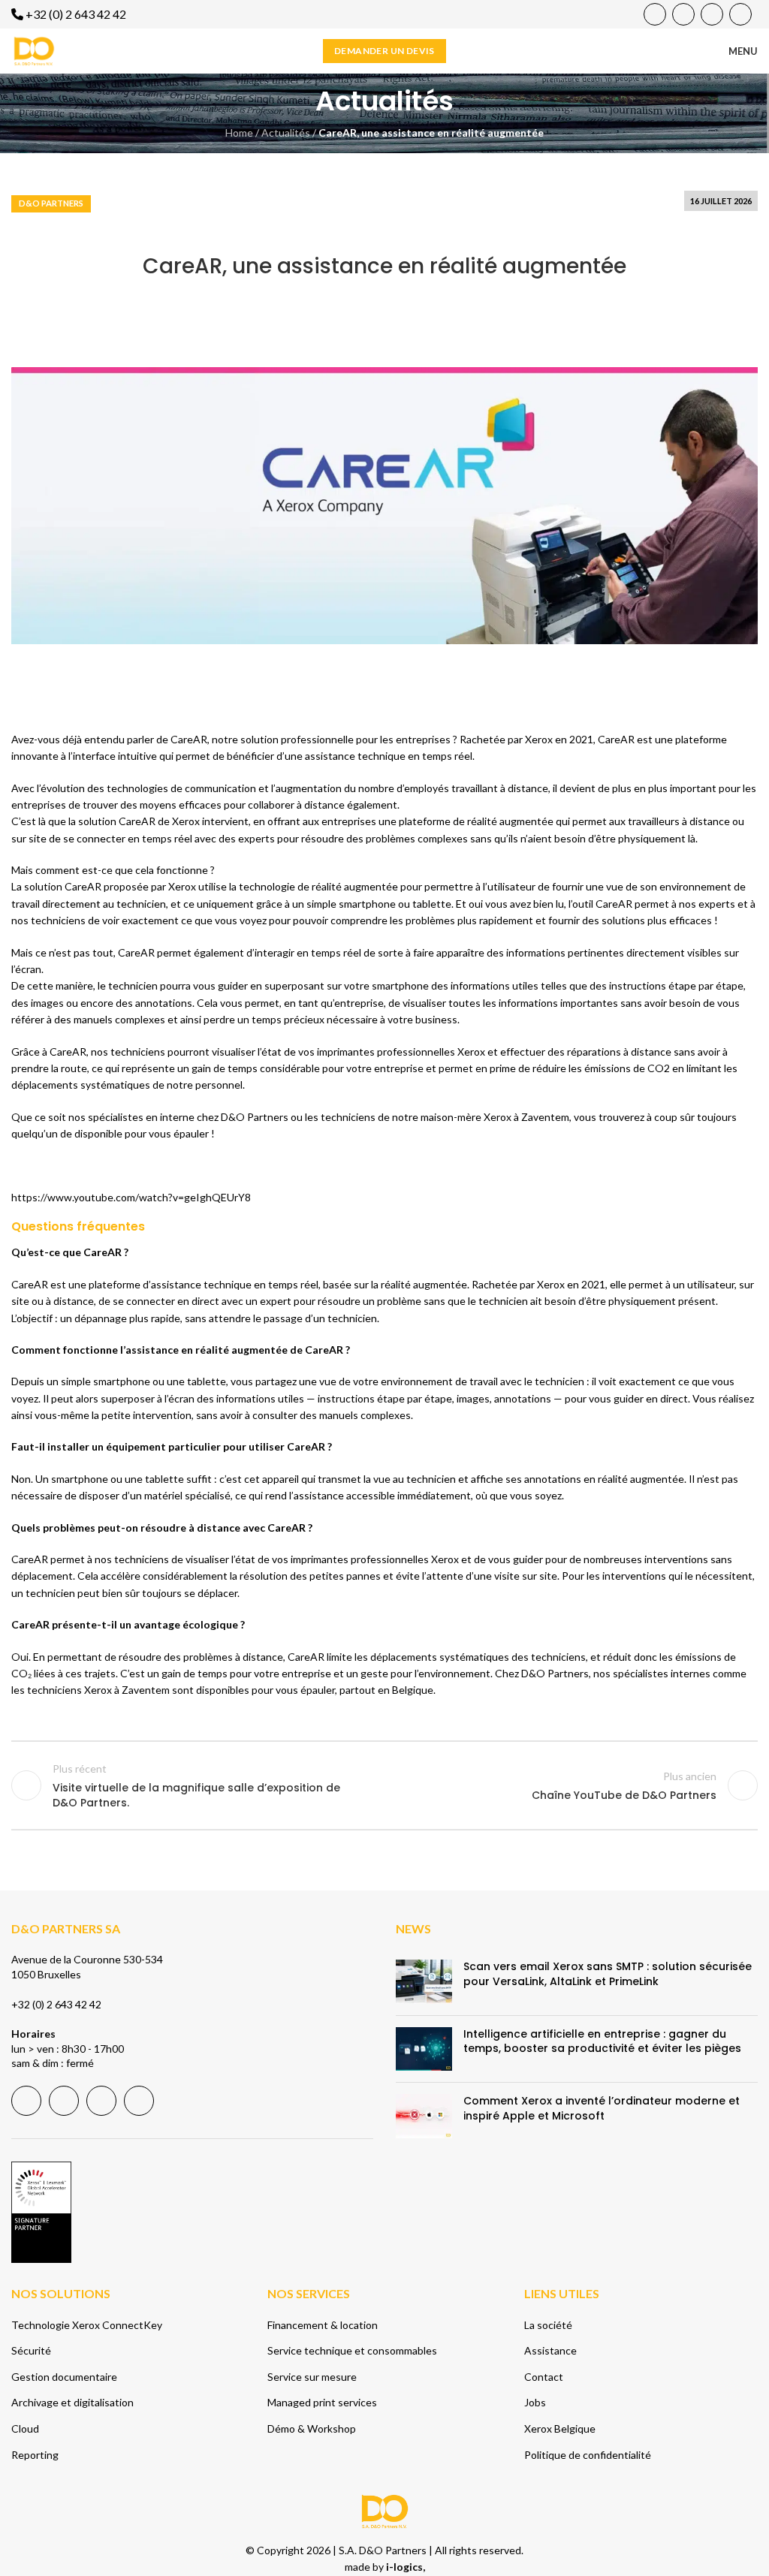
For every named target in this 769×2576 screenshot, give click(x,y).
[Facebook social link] (655, 14)
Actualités (286, 133)
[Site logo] (34, 50)
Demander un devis (384, 51)
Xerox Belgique (560, 2428)
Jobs (535, 2403)
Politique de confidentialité (588, 2455)
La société (548, 2325)
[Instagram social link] (740, 14)
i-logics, (406, 2567)
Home (239, 133)
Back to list (384, 1785)
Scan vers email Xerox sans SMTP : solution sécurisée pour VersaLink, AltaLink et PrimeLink (608, 1975)
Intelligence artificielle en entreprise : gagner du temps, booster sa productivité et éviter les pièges (602, 2041)
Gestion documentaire (64, 2377)
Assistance (550, 2350)
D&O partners (51, 203)
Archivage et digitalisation (72, 2403)
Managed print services (322, 2403)
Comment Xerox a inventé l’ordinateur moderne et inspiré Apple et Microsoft (602, 2109)
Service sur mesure (312, 2377)
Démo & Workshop (312, 2428)
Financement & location (323, 2325)
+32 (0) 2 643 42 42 (56, 2004)
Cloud (25, 2428)
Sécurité (31, 2350)
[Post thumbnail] (424, 1982)
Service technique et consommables (352, 2350)
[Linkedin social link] (712, 14)
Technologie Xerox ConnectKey (87, 2325)
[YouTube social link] (683, 14)
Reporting (35, 2455)
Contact (544, 2377)
